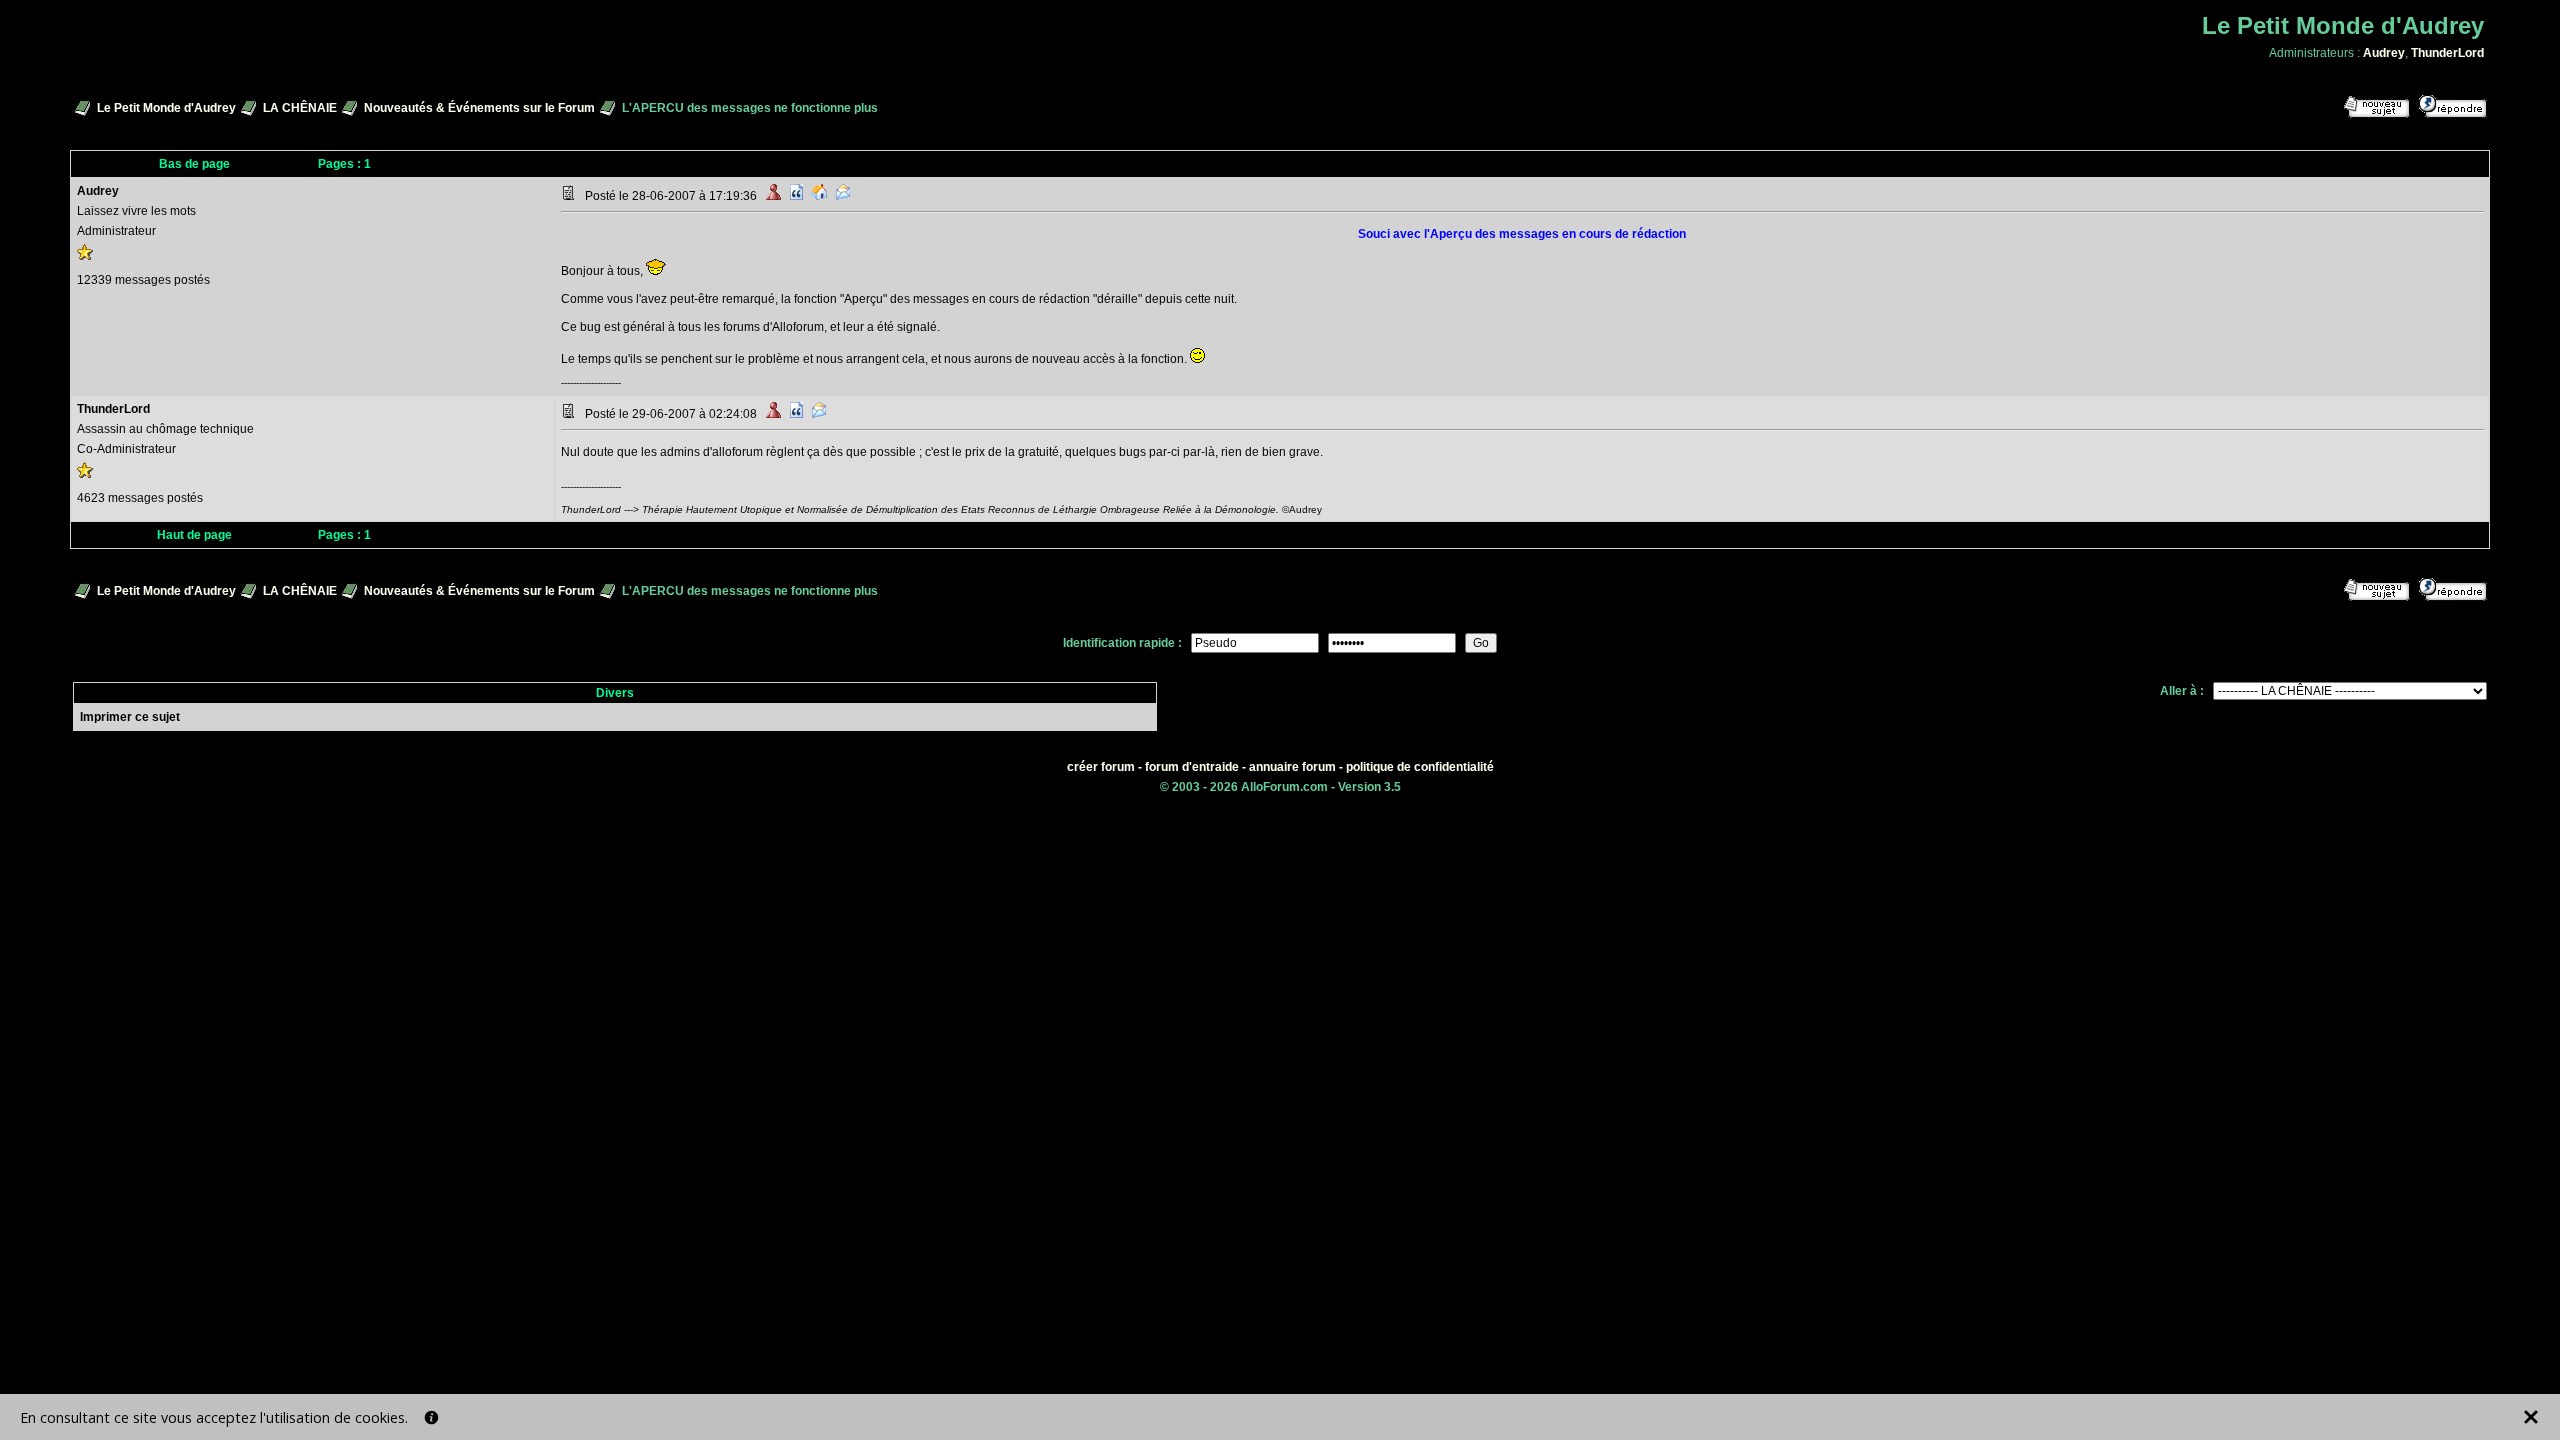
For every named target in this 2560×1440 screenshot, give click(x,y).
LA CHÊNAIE (300, 108)
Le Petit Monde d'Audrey (166, 108)
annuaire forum (1292, 767)
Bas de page (194, 164)
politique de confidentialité (1420, 767)
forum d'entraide (1192, 767)
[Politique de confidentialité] (431, 1417)
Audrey (2384, 53)
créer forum (1101, 767)
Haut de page (194, 535)
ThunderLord (2447, 53)
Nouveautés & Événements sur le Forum (479, 108)
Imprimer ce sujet (130, 717)
